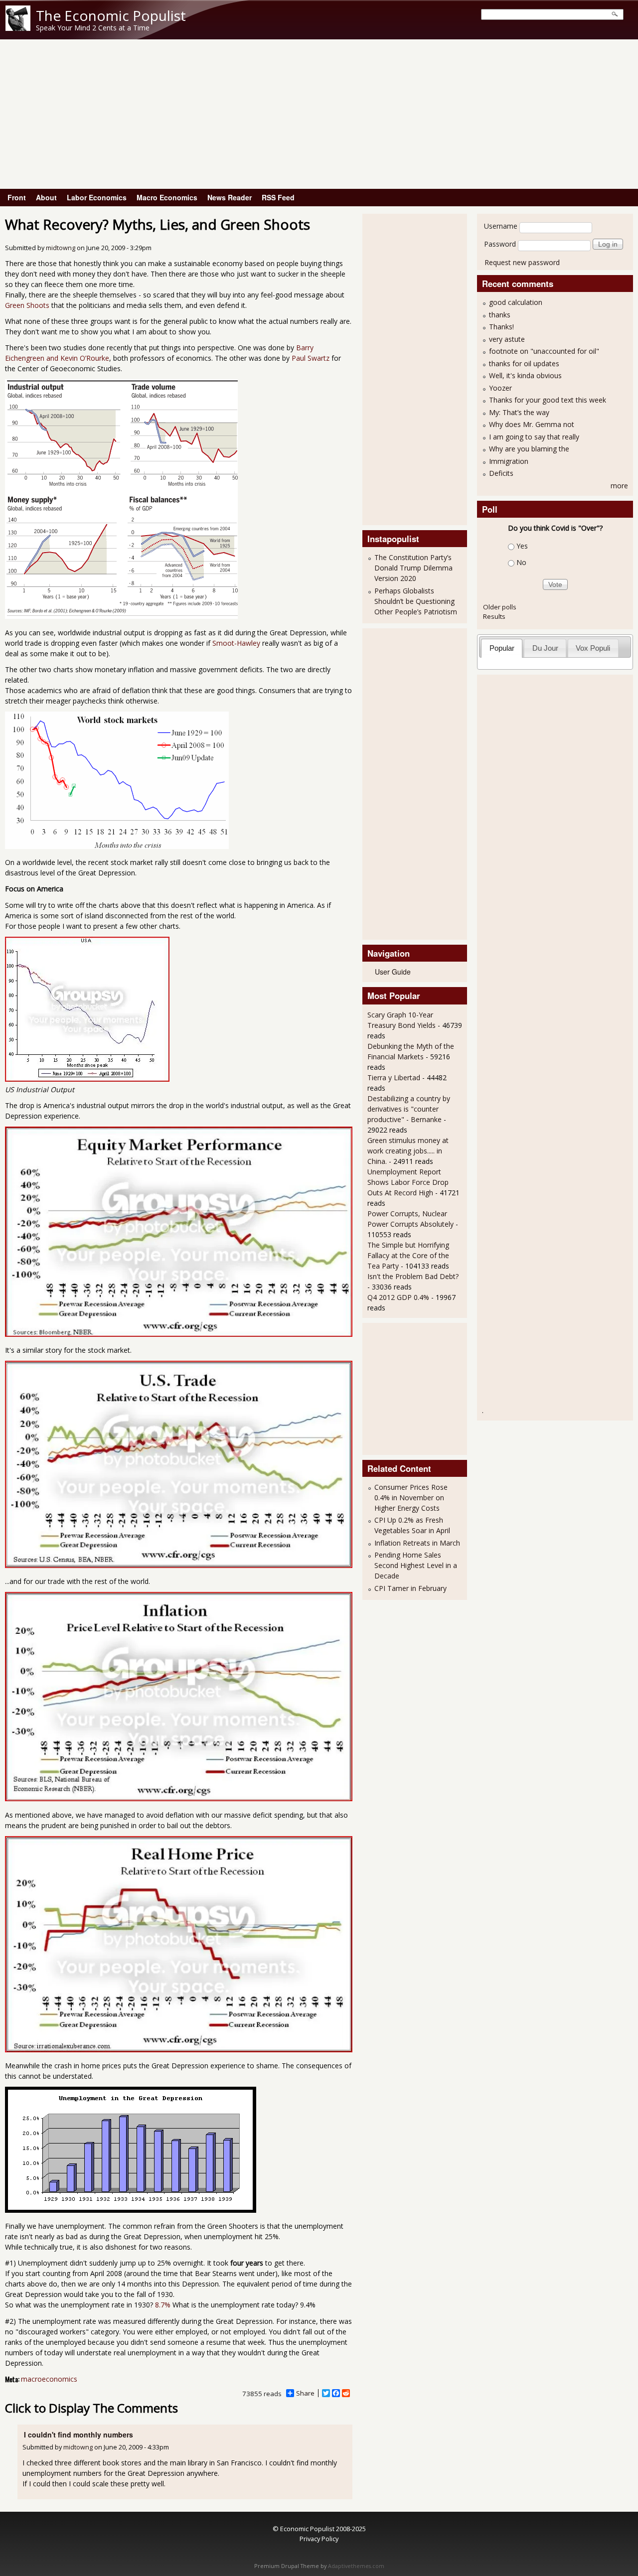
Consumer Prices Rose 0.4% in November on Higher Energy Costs (411, 1498)
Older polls (500, 607)
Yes (522, 546)
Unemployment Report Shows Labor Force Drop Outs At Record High (408, 1182)
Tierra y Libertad (394, 1077)
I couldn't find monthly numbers (79, 2434)
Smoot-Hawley (236, 643)
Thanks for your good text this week (548, 400)
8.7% (163, 2305)
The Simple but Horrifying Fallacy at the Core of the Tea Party (408, 1255)
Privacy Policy (319, 2539)
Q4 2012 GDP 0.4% (398, 1297)
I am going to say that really (534, 437)
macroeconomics (49, 2379)
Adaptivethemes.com (356, 2566)
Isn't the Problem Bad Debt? (413, 1276)
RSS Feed (278, 197)
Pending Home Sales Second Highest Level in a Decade (416, 1565)
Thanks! (501, 327)
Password (500, 244)
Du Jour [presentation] (545, 648)
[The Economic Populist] (18, 28)
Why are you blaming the (529, 449)
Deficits (501, 473)
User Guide (393, 972)
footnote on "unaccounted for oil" (544, 351)
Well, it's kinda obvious (525, 375)
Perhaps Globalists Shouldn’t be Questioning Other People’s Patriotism (416, 601)
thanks (500, 315)
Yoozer (500, 388)
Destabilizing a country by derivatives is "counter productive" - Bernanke (409, 1109)
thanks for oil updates (524, 363)
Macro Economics (167, 197)
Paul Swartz (311, 358)
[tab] (502, 648)
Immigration (509, 461)
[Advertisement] (319, 114)
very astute (507, 339)
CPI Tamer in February (410, 1588)
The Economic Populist (111, 15)
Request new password (522, 262)
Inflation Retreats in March (417, 1543)
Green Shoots (27, 305)
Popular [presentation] (502, 648)
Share (305, 2393)
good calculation (516, 302)
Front (17, 197)
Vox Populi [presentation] (593, 648)
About (46, 197)
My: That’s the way (519, 412)
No (521, 562)
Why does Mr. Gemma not (532, 424)
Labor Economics (97, 197)
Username (501, 226)
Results (494, 616)
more (619, 486)
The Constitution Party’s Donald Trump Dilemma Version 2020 (413, 568)
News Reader (230, 197)
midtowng (61, 248)
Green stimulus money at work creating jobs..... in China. (408, 1151)
